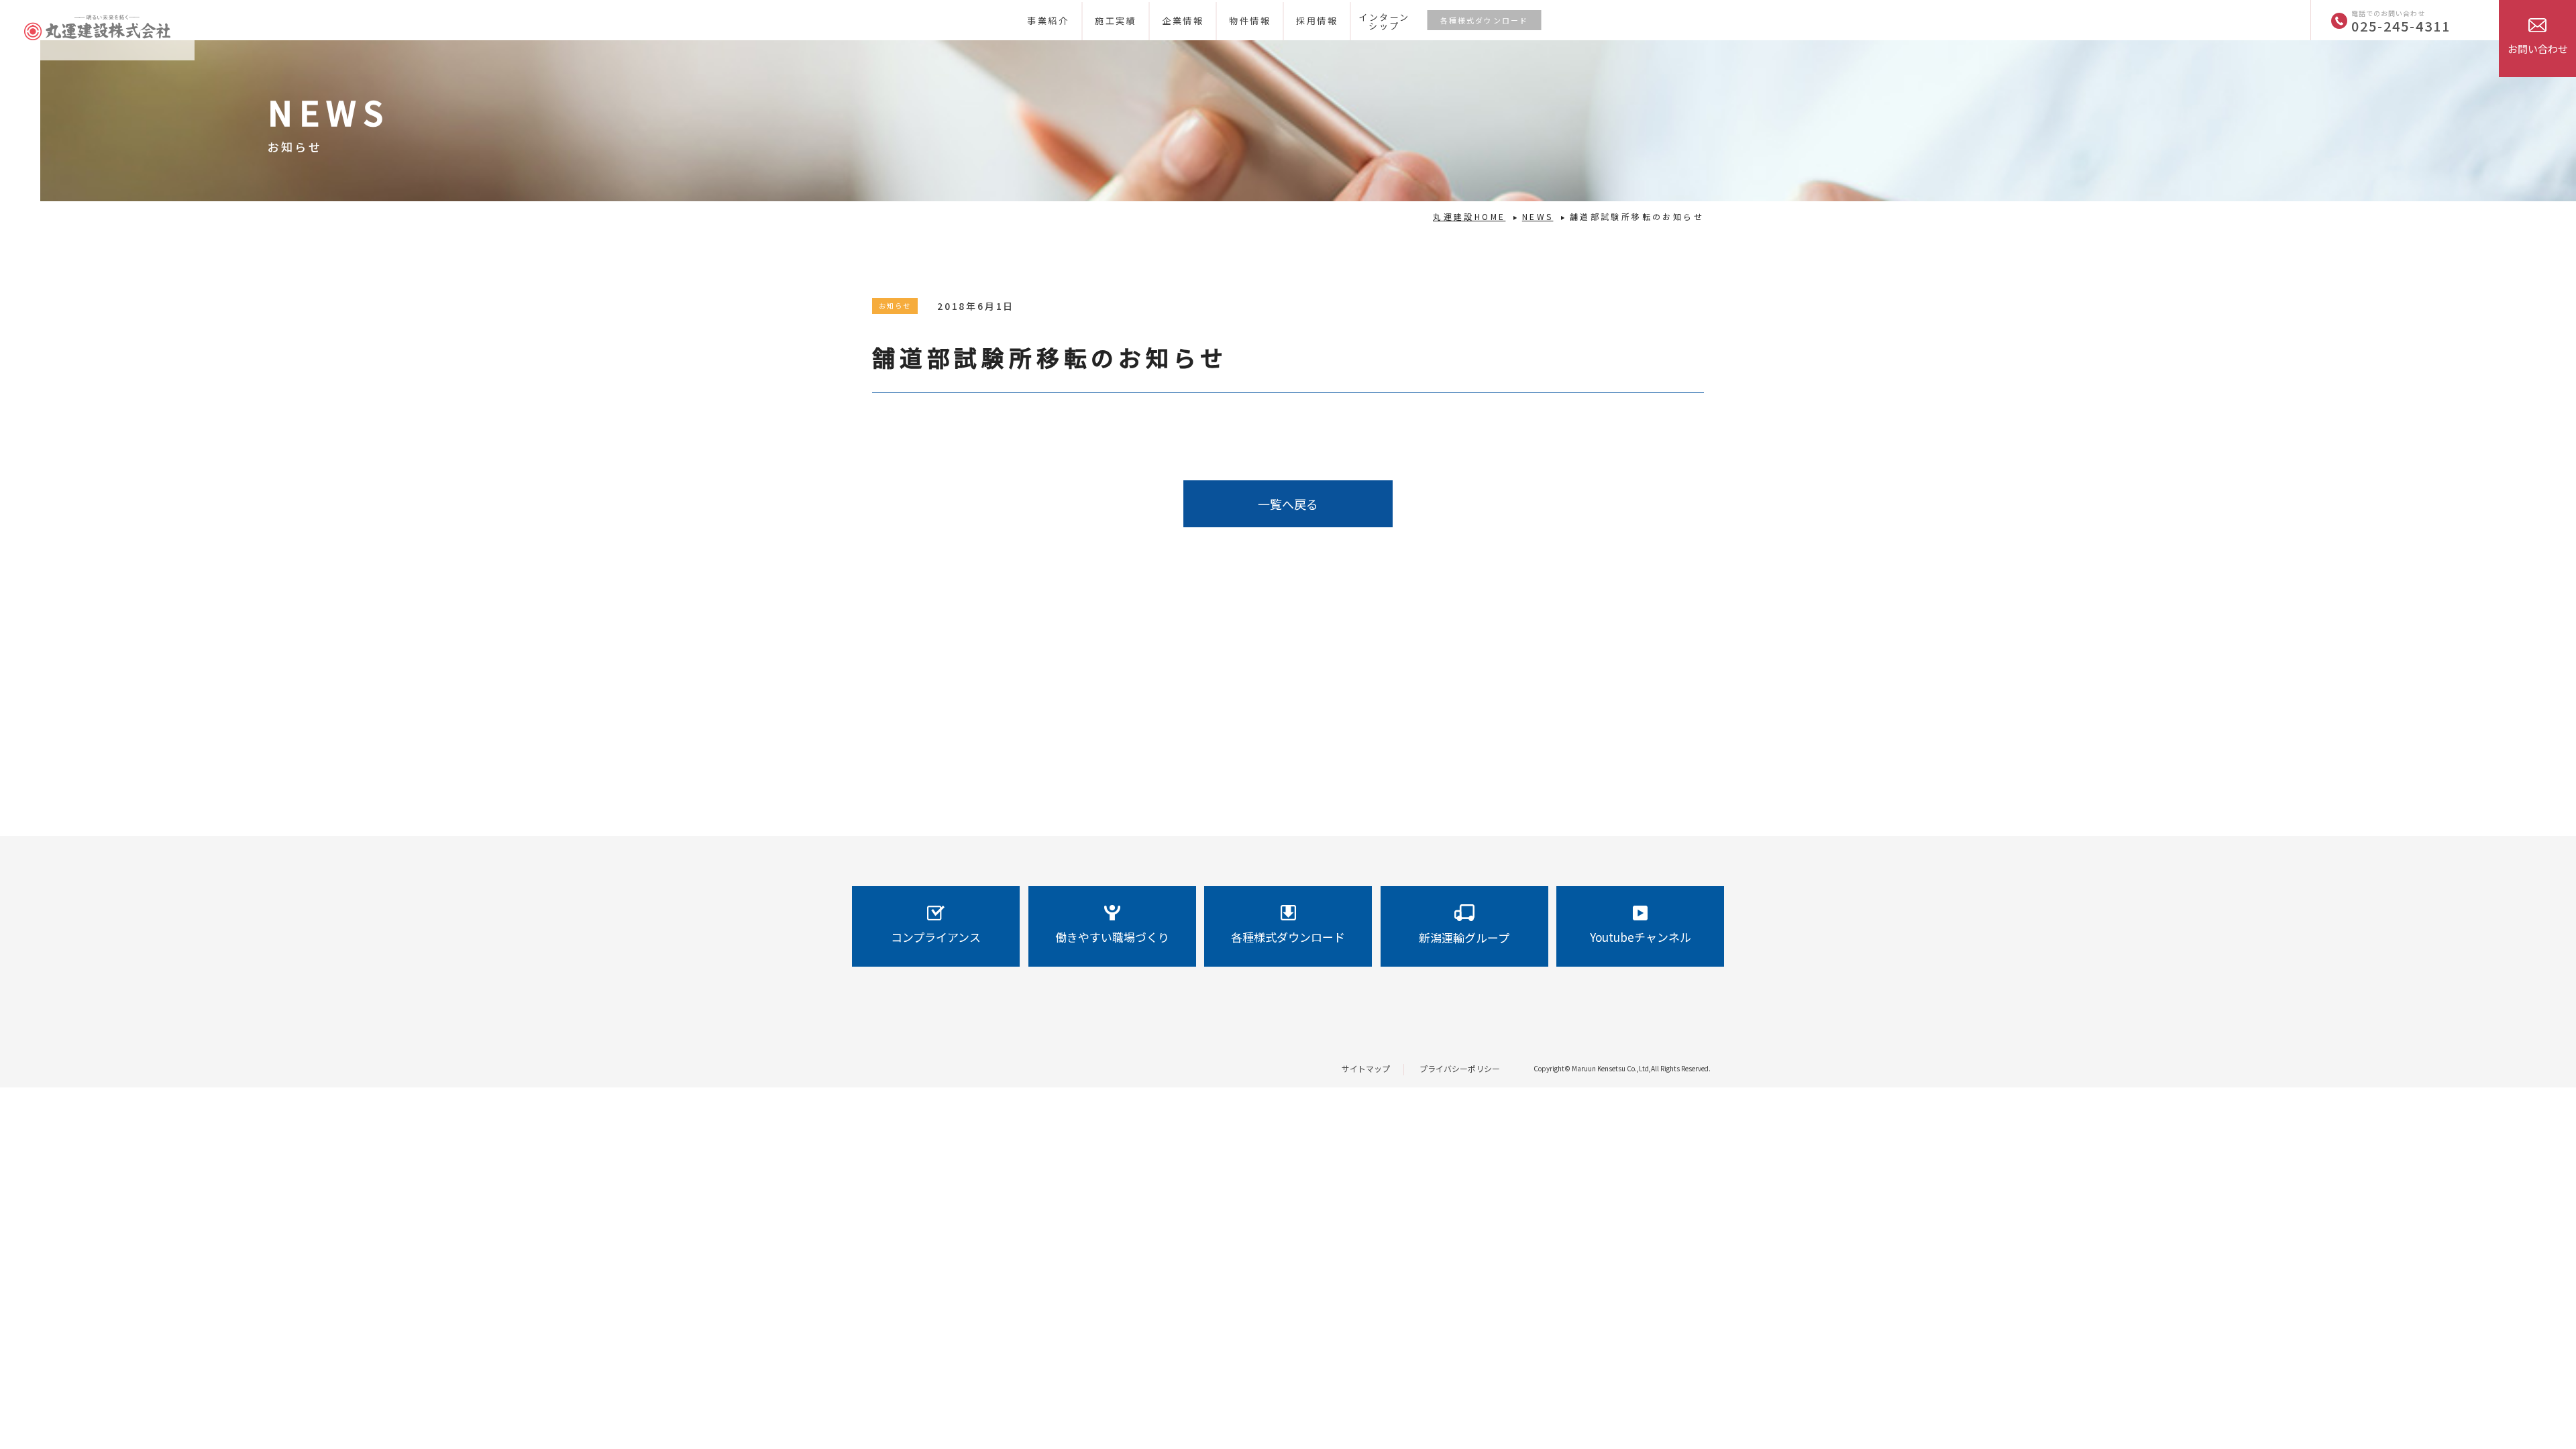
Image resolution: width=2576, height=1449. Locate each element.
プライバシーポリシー (1460, 1068)
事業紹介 (1048, 20)
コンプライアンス (936, 937)
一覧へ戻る (1288, 504)
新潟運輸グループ (1464, 937)
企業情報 (1183, 20)
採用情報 (1317, 20)
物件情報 (1250, 20)
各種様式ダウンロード (1485, 20)
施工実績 (1116, 20)
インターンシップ (1384, 21)
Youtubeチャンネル (1641, 937)
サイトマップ (1366, 1068)
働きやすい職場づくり (1112, 937)
